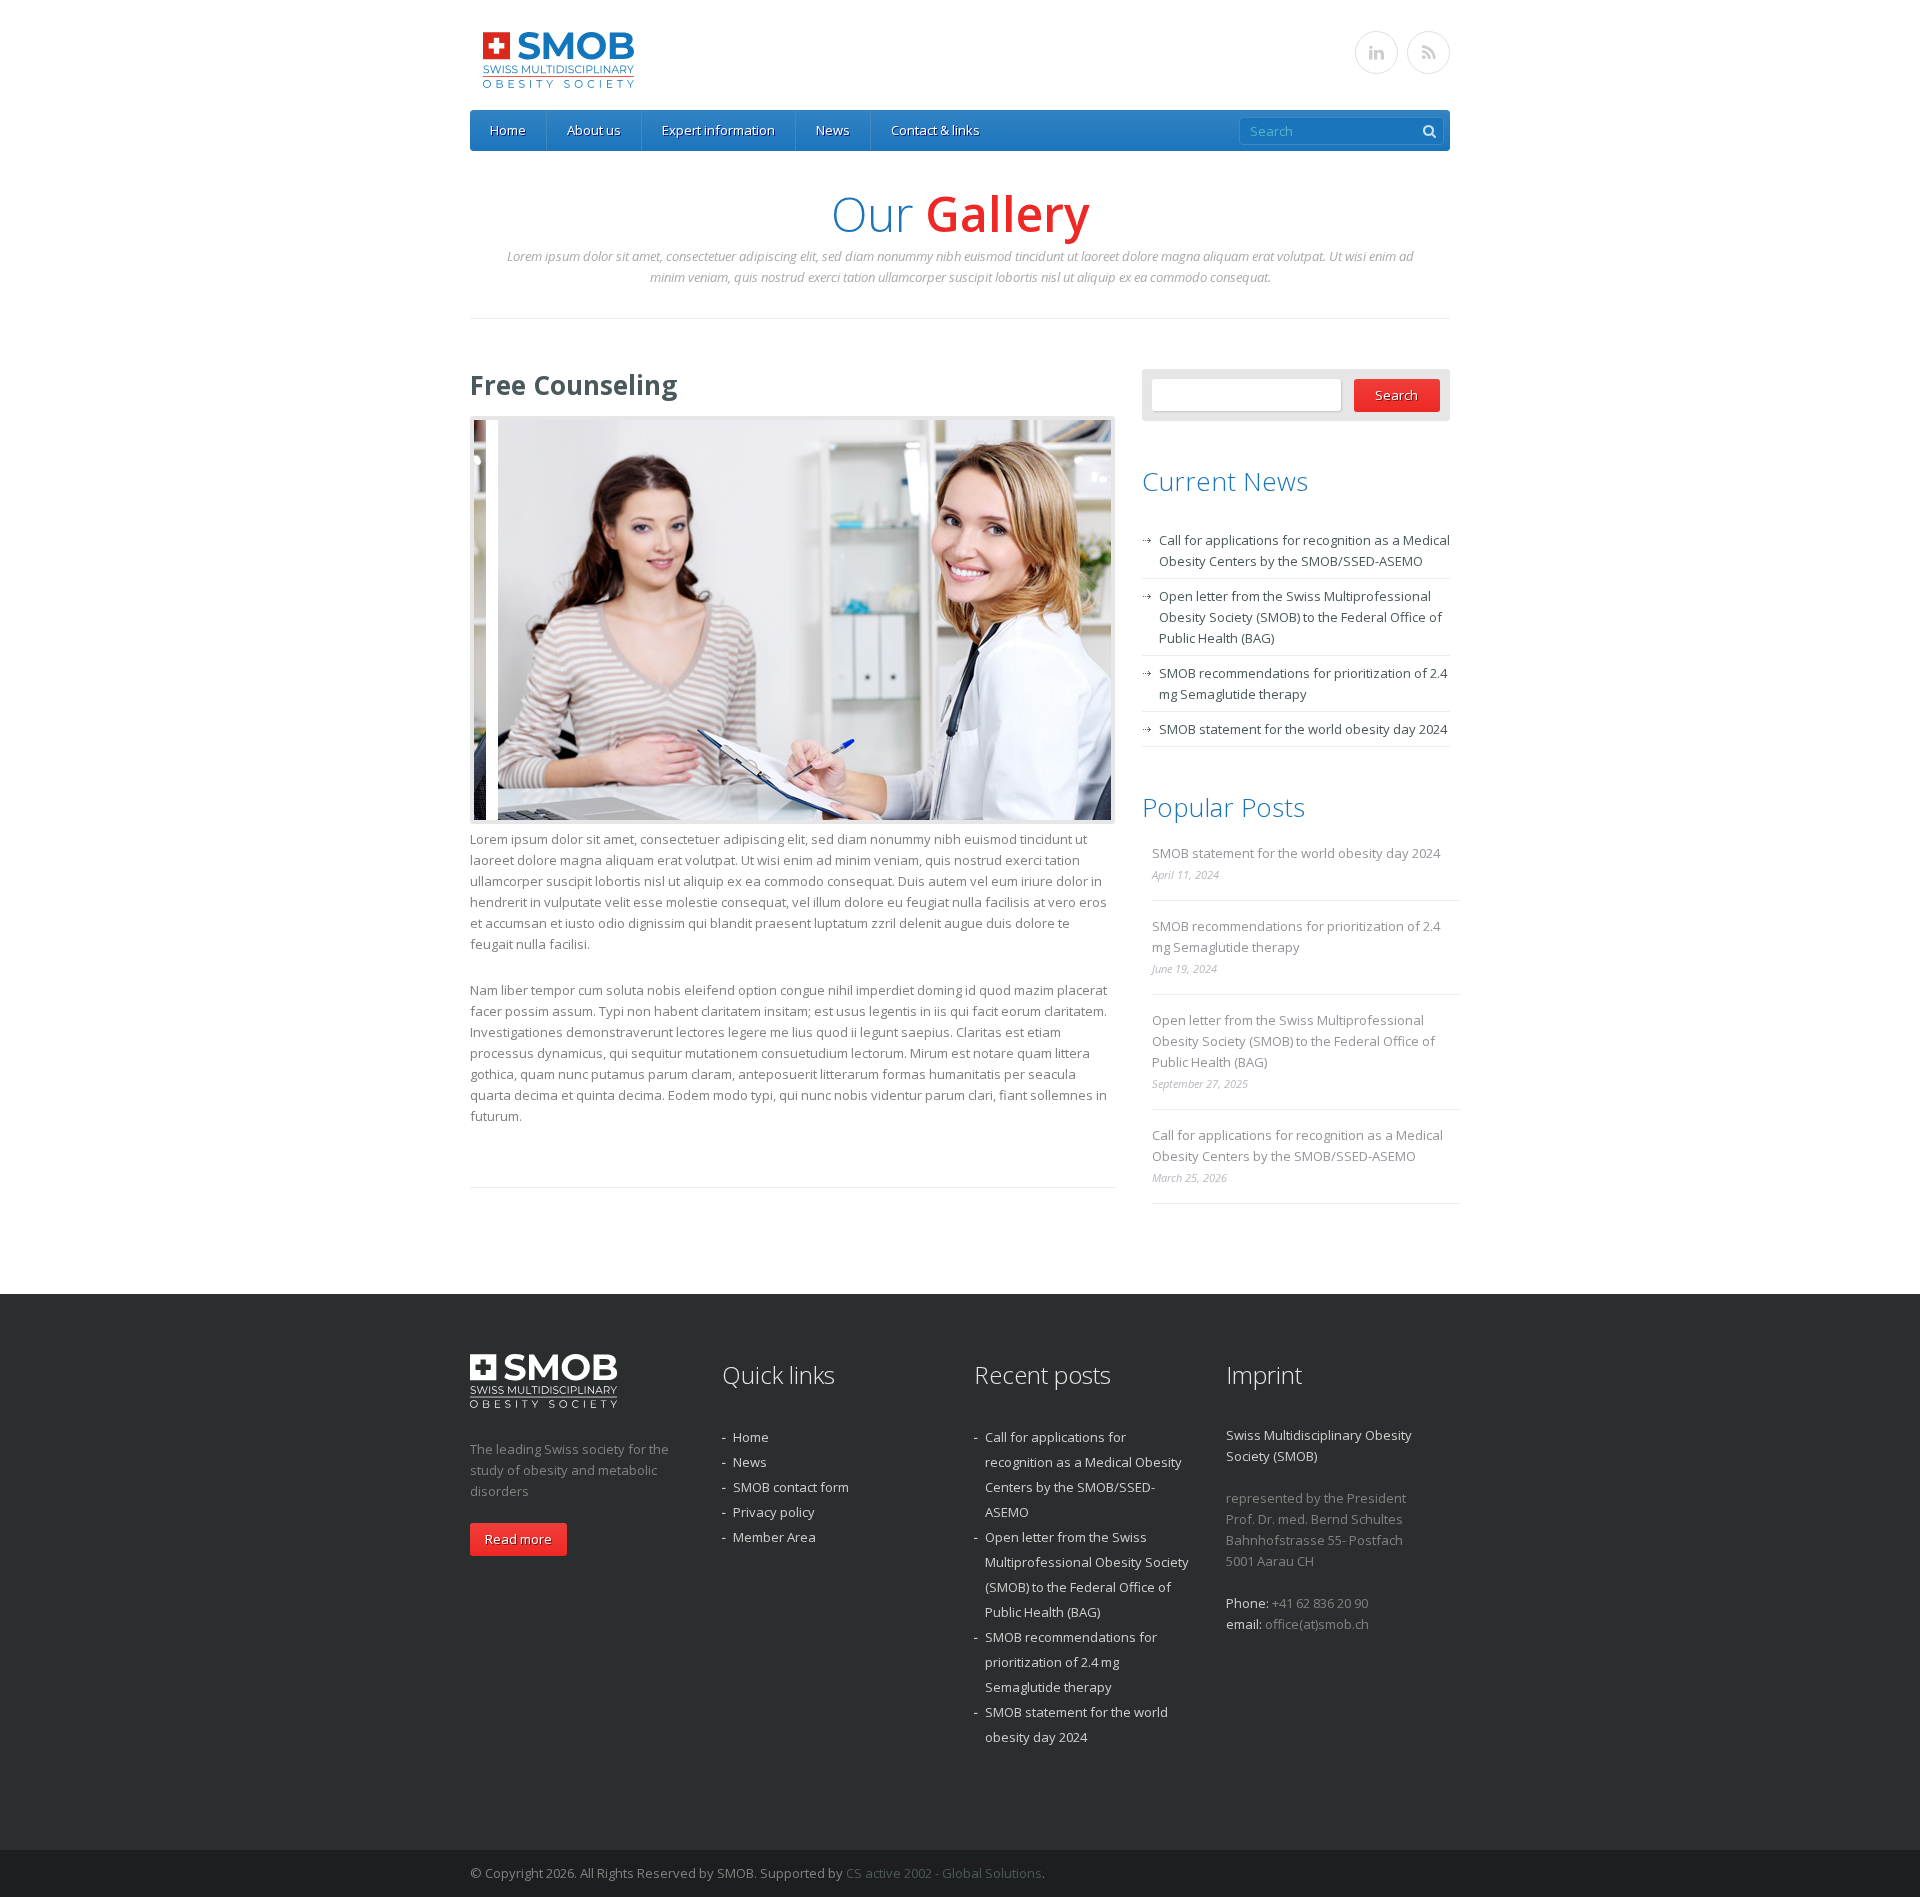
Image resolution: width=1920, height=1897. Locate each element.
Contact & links (935, 130)
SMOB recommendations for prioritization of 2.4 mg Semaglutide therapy (1296, 936)
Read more (518, 1539)
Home (508, 130)
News (833, 130)
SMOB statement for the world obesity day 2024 (1303, 729)
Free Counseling (573, 385)
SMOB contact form (791, 1487)
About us (594, 130)
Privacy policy (774, 1512)
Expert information (718, 130)
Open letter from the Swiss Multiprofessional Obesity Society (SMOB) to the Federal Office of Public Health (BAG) (1300, 617)
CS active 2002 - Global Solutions (944, 1873)
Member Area (774, 1537)
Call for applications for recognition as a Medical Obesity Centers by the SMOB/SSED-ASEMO (1297, 1145)
